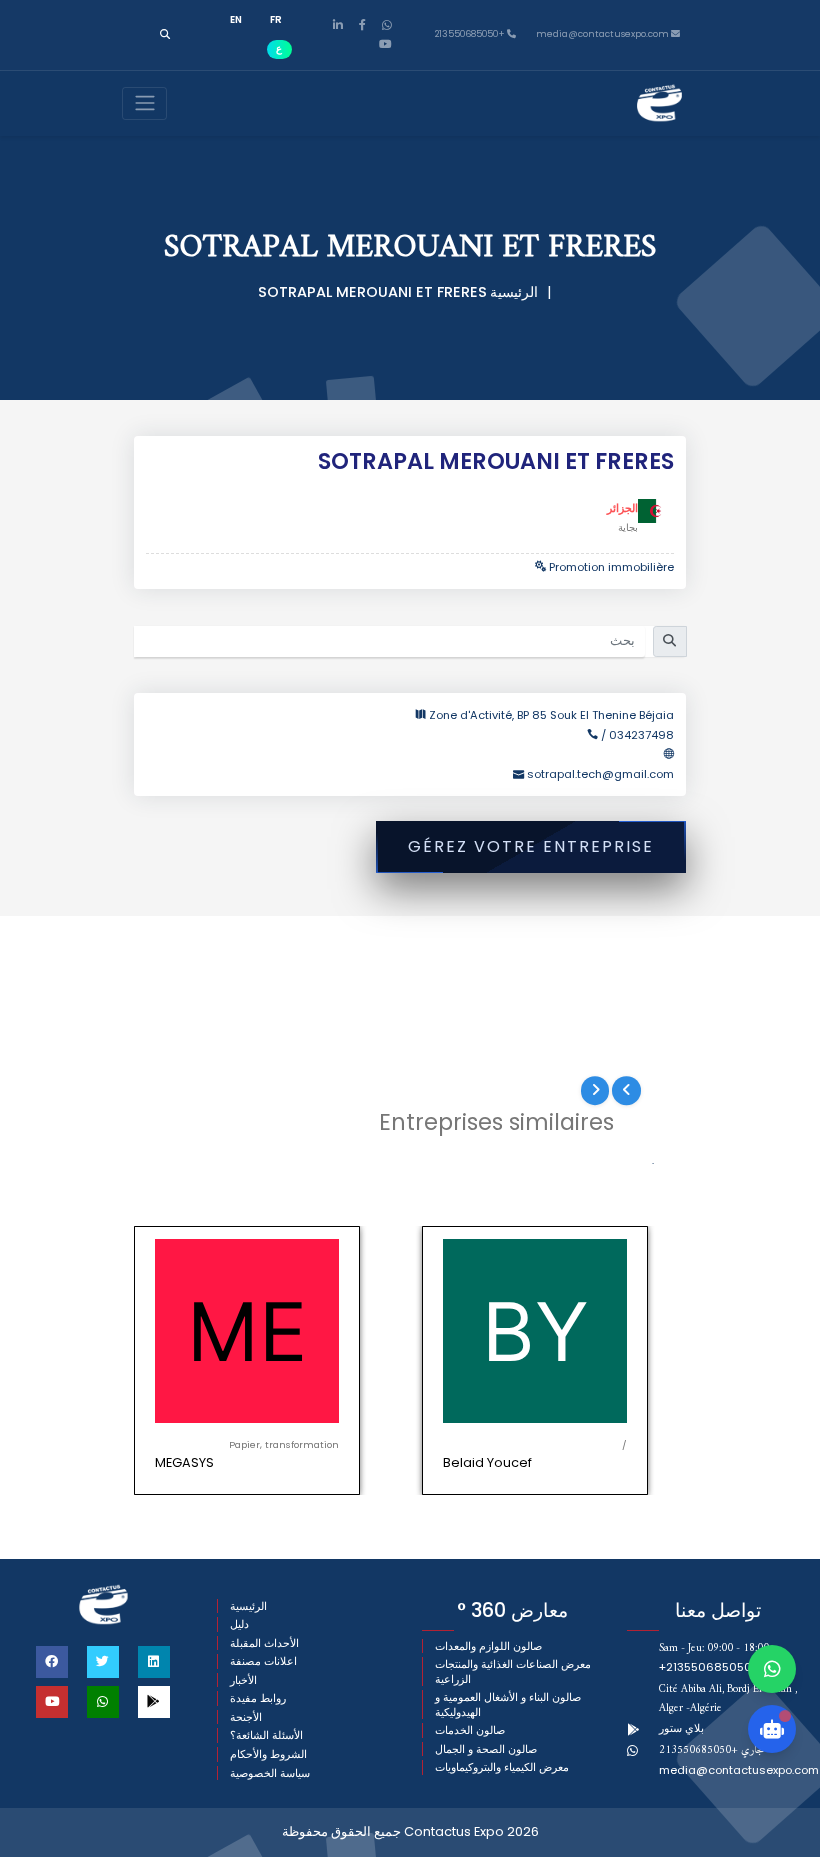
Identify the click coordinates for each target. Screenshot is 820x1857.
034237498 (641, 735)
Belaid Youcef (487, 1462)
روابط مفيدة (258, 1698)
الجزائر (622, 508)
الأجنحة (246, 1717)
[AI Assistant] (772, 1729)
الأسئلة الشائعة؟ (266, 1735)
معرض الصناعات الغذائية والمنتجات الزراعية (513, 1671)
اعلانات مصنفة (263, 1661)
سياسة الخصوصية (270, 1773)
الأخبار (243, 1680)
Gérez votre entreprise (531, 846)
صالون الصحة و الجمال (486, 1749)
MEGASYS (184, 1462)
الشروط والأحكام (268, 1754)
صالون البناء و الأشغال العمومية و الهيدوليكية (508, 1704)
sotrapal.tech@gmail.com (600, 774)
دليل (239, 1624)
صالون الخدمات (470, 1730)
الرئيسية (514, 292)
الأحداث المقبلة (264, 1643)
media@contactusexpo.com (739, 1770)
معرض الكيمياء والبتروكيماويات (502, 1767)
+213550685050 (471, 34)
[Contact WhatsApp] (772, 1669)
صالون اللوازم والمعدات (488, 1646)
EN (236, 19)
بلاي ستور (681, 1728)
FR (276, 19)
